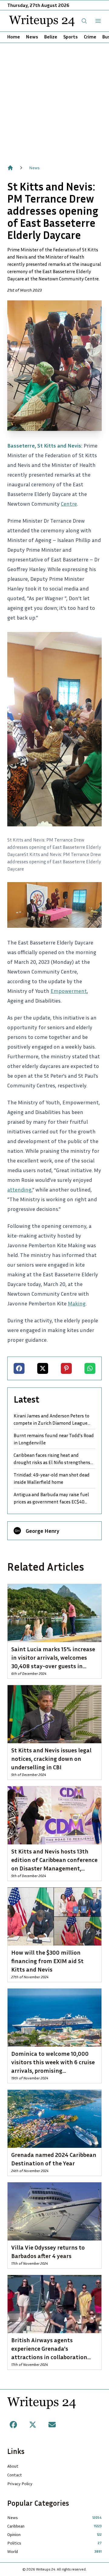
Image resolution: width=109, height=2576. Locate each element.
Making (77, 1303)
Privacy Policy (20, 2483)
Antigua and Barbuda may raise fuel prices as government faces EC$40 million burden (51, 1498)
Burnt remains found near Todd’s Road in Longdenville (54, 1439)
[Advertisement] (54, 101)
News (32, 37)
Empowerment (69, 991)
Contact (15, 2475)
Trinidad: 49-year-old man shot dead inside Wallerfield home (52, 1478)
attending (19, 1189)
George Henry (43, 1531)
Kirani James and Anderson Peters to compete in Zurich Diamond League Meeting (51, 1420)
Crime (90, 37)
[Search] (84, 21)
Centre (69, 504)
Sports (71, 37)
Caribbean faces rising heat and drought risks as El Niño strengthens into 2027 (52, 1459)
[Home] (10, 168)
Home (14, 37)
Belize (51, 37)
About (13, 2466)
